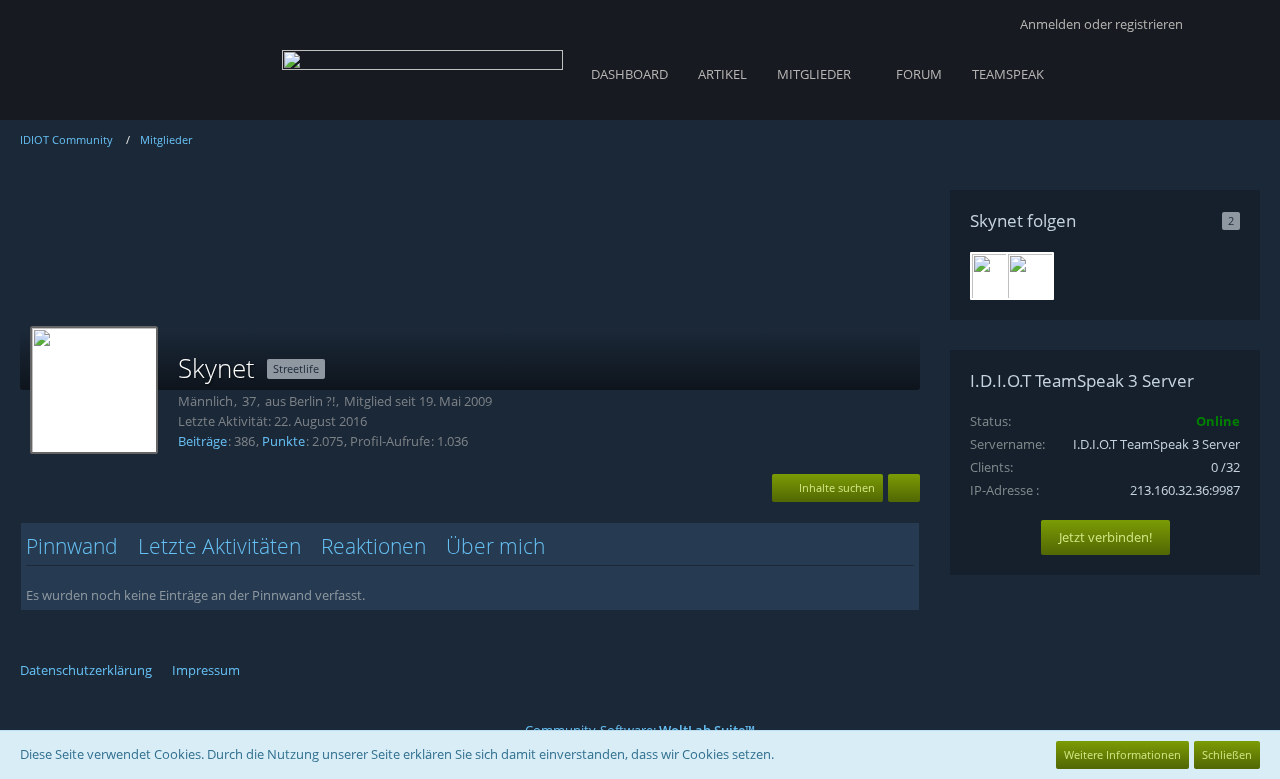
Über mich (495, 546)
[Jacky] (1030, 276)
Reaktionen (373, 546)
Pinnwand (72, 546)
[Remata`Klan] (994, 276)
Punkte (283, 441)
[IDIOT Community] (422, 70)
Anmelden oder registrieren (1101, 24)
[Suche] (1229, 25)
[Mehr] (904, 488)
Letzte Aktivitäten (219, 546)
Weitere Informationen (1122, 754)
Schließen (1227, 754)
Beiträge (202, 441)
